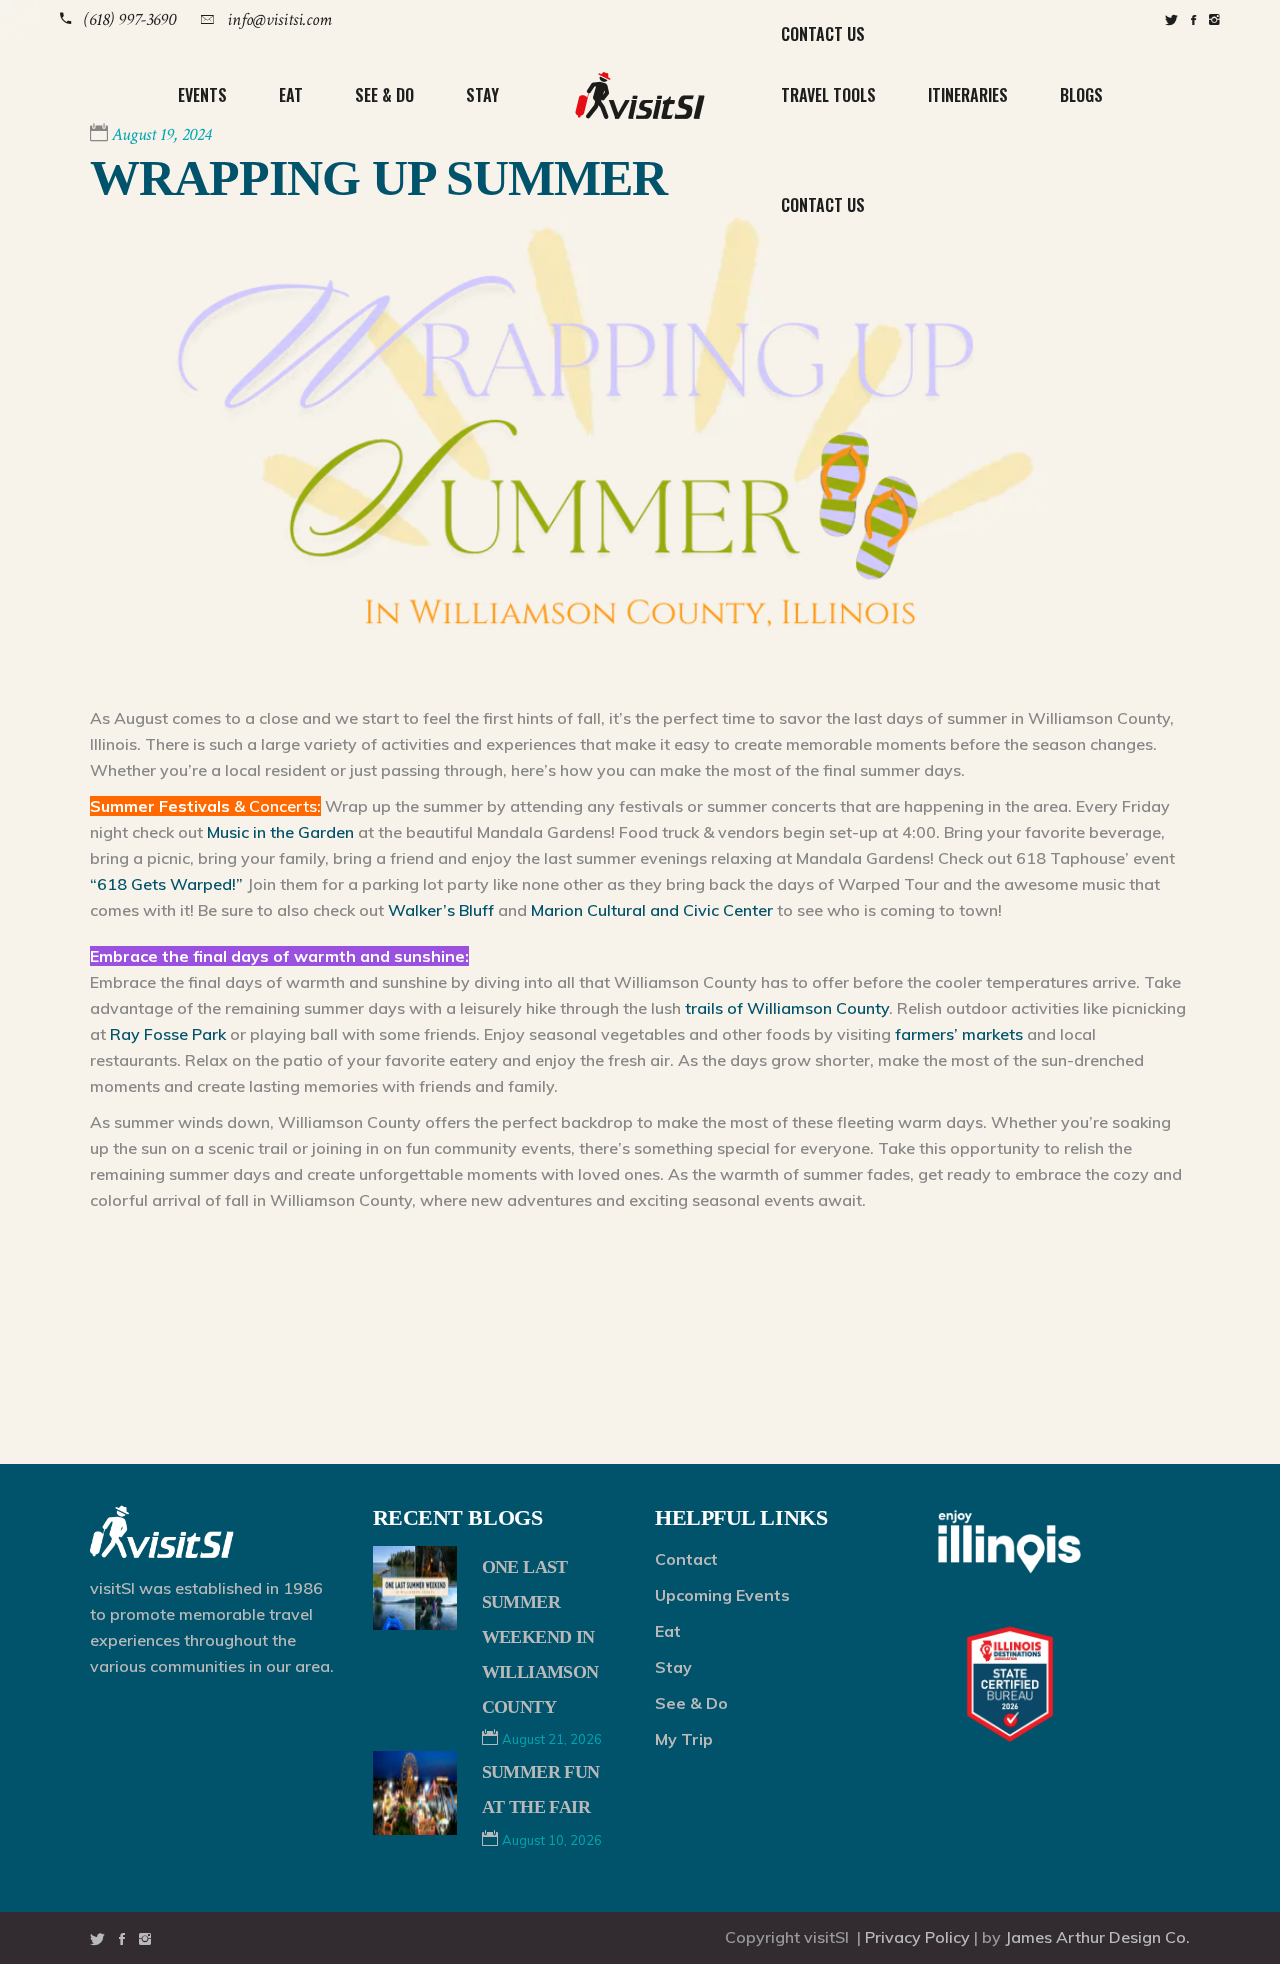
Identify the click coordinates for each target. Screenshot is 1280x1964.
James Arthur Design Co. (1097, 1937)
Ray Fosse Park (168, 1034)
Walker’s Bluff (441, 910)
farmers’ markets (959, 1034)
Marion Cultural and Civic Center (652, 910)
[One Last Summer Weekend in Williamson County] (415, 1588)
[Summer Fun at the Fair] (415, 1793)
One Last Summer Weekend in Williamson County (540, 1636)
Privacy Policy (917, 1937)
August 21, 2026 (552, 1739)
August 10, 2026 (552, 1840)
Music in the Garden (280, 832)
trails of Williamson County (787, 1008)
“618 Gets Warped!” (166, 884)
